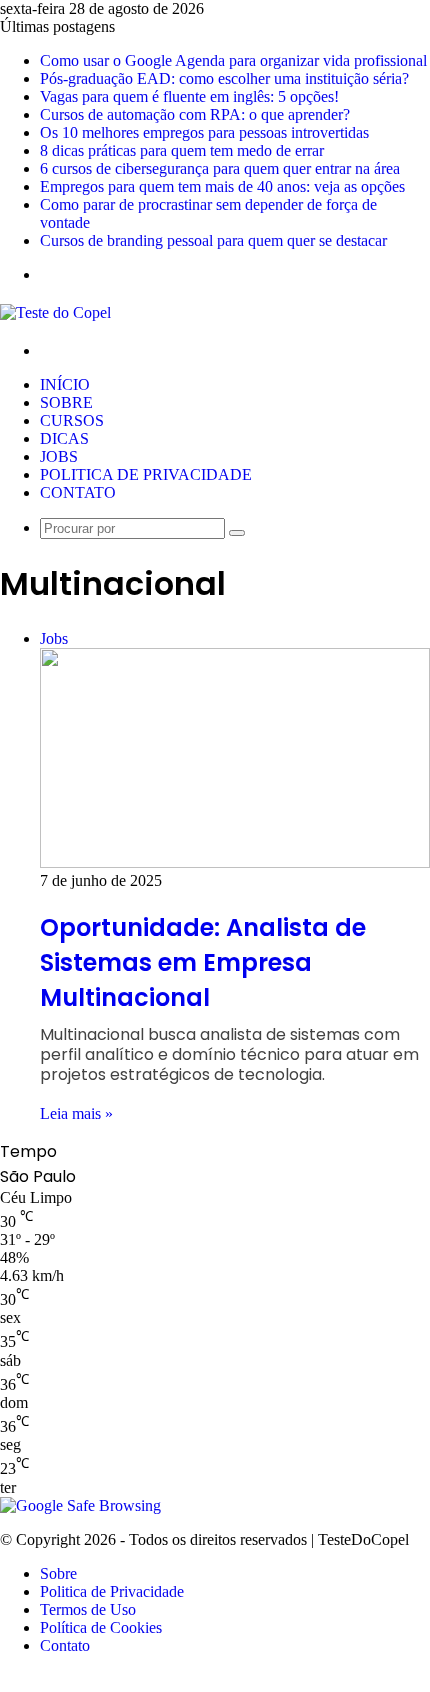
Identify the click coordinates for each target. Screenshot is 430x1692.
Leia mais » (76, 1113)
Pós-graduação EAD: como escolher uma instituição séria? (224, 78)
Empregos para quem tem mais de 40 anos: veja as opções (222, 186)
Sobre (66, 402)
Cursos (72, 420)
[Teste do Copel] (55, 312)
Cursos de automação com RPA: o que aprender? (195, 114)
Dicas (64, 438)
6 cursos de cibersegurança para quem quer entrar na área (220, 168)
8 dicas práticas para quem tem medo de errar (182, 150)
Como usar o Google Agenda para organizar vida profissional (233, 60)
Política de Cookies (101, 1627)
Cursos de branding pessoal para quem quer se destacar (213, 240)
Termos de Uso (88, 1609)
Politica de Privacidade (146, 474)
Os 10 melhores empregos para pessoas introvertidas (204, 132)
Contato (78, 492)
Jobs (59, 456)
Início (65, 384)
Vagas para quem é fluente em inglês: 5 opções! (189, 96)
